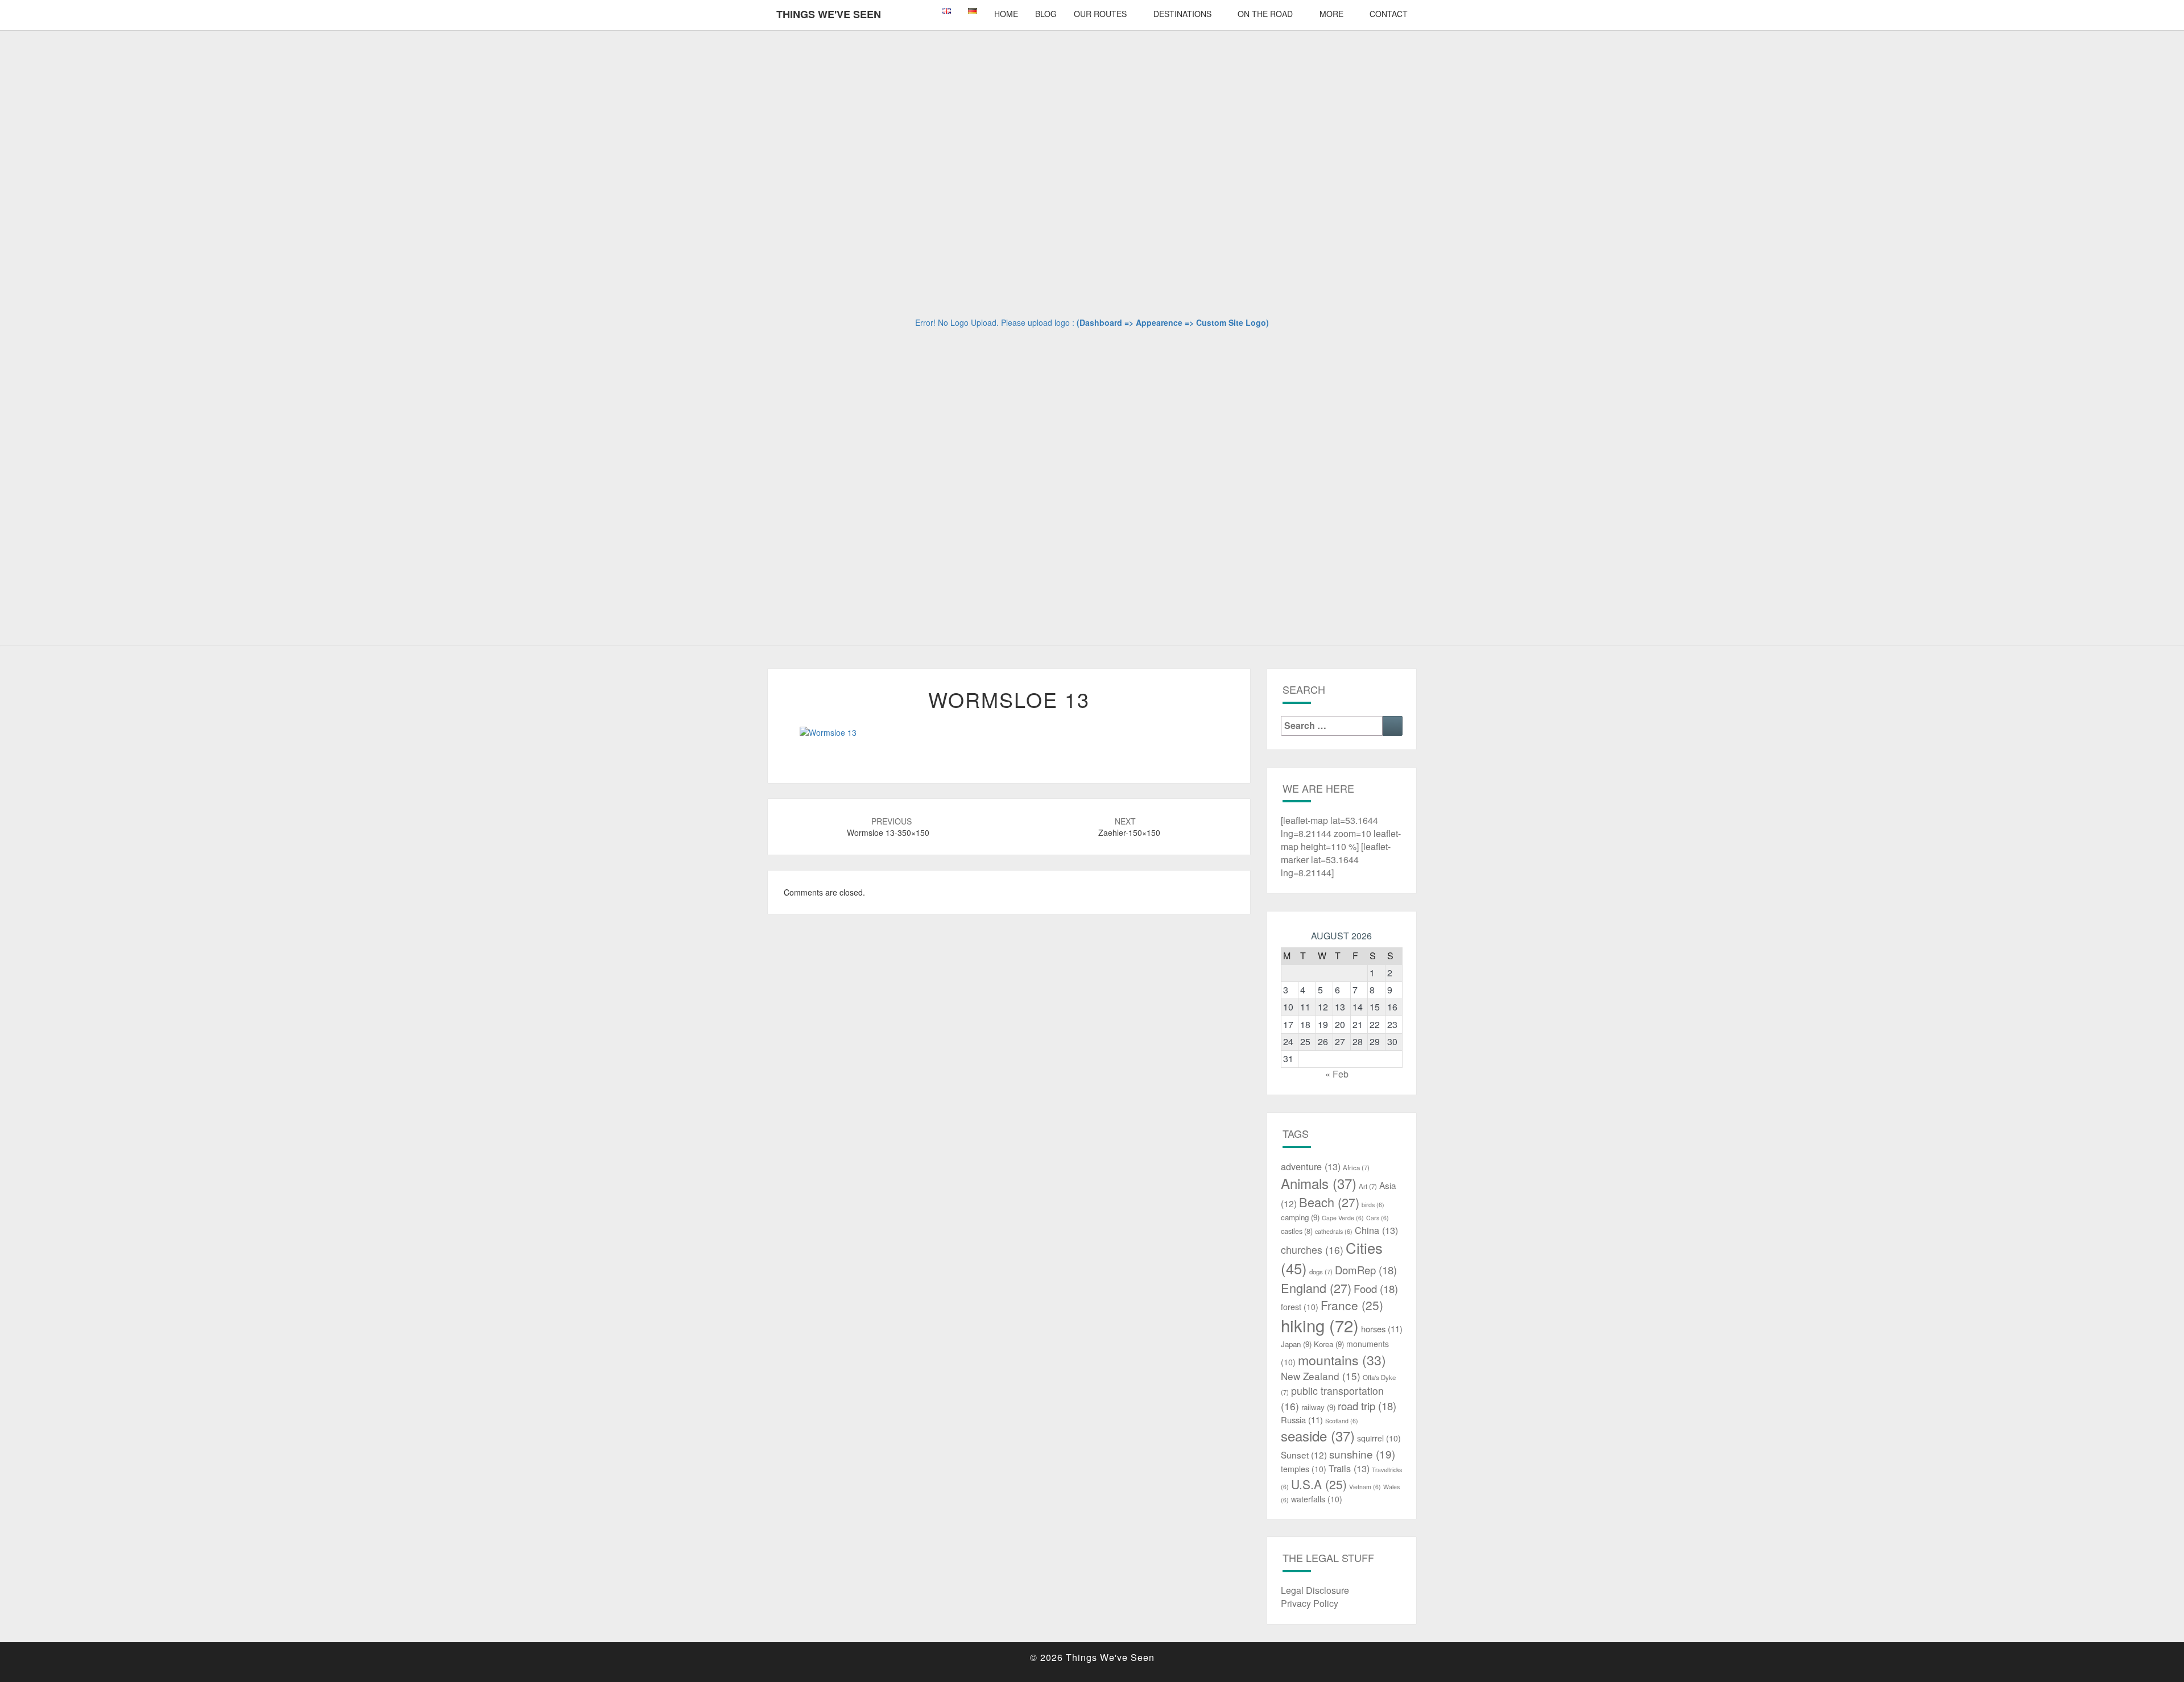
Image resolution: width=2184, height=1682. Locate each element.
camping (1300, 1217)
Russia (1302, 1420)
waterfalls (1317, 1499)
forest (1300, 1307)
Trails (1349, 1468)
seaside (1318, 1435)
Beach (1329, 1202)
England (1316, 1288)
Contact (1389, 14)
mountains (1342, 1360)
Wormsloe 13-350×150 (888, 827)
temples (1304, 1469)
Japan (1296, 1344)
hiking (1320, 1325)
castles (1297, 1231)
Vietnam (1365, 1487)
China (1376, 1230)
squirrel (1379, 1438)
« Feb (1337, 1074)
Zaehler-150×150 (1129, 827)
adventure (1311, 1166)
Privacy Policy (1310, 1603)
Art (1368, 1186)
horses (1382, 1329)
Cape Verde (1343, 1218)
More (1331, 14)
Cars (1378, 1218)
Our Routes (1100, 14)
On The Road (1265, 14)
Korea (1329, 1344)
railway (1318, 1407)
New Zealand (1321, 1376)
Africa (1356, 1167)
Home (1006, 14)
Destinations (1182, 14)
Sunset (1304, 1455)
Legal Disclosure (1315, 1590)
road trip (1367, 1406)
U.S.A (1319, 1484)
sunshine (1362, 1454)
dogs (1321, 1271)
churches (1312, 1250)
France (1352, 1305)
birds (1373, 1205)
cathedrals (1334, 1231)
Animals (1319, 1183)
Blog (1046, 14)
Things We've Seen (829, 14)
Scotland (1342, 1421)
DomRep (1366, 1270)
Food (1376, 1289)
